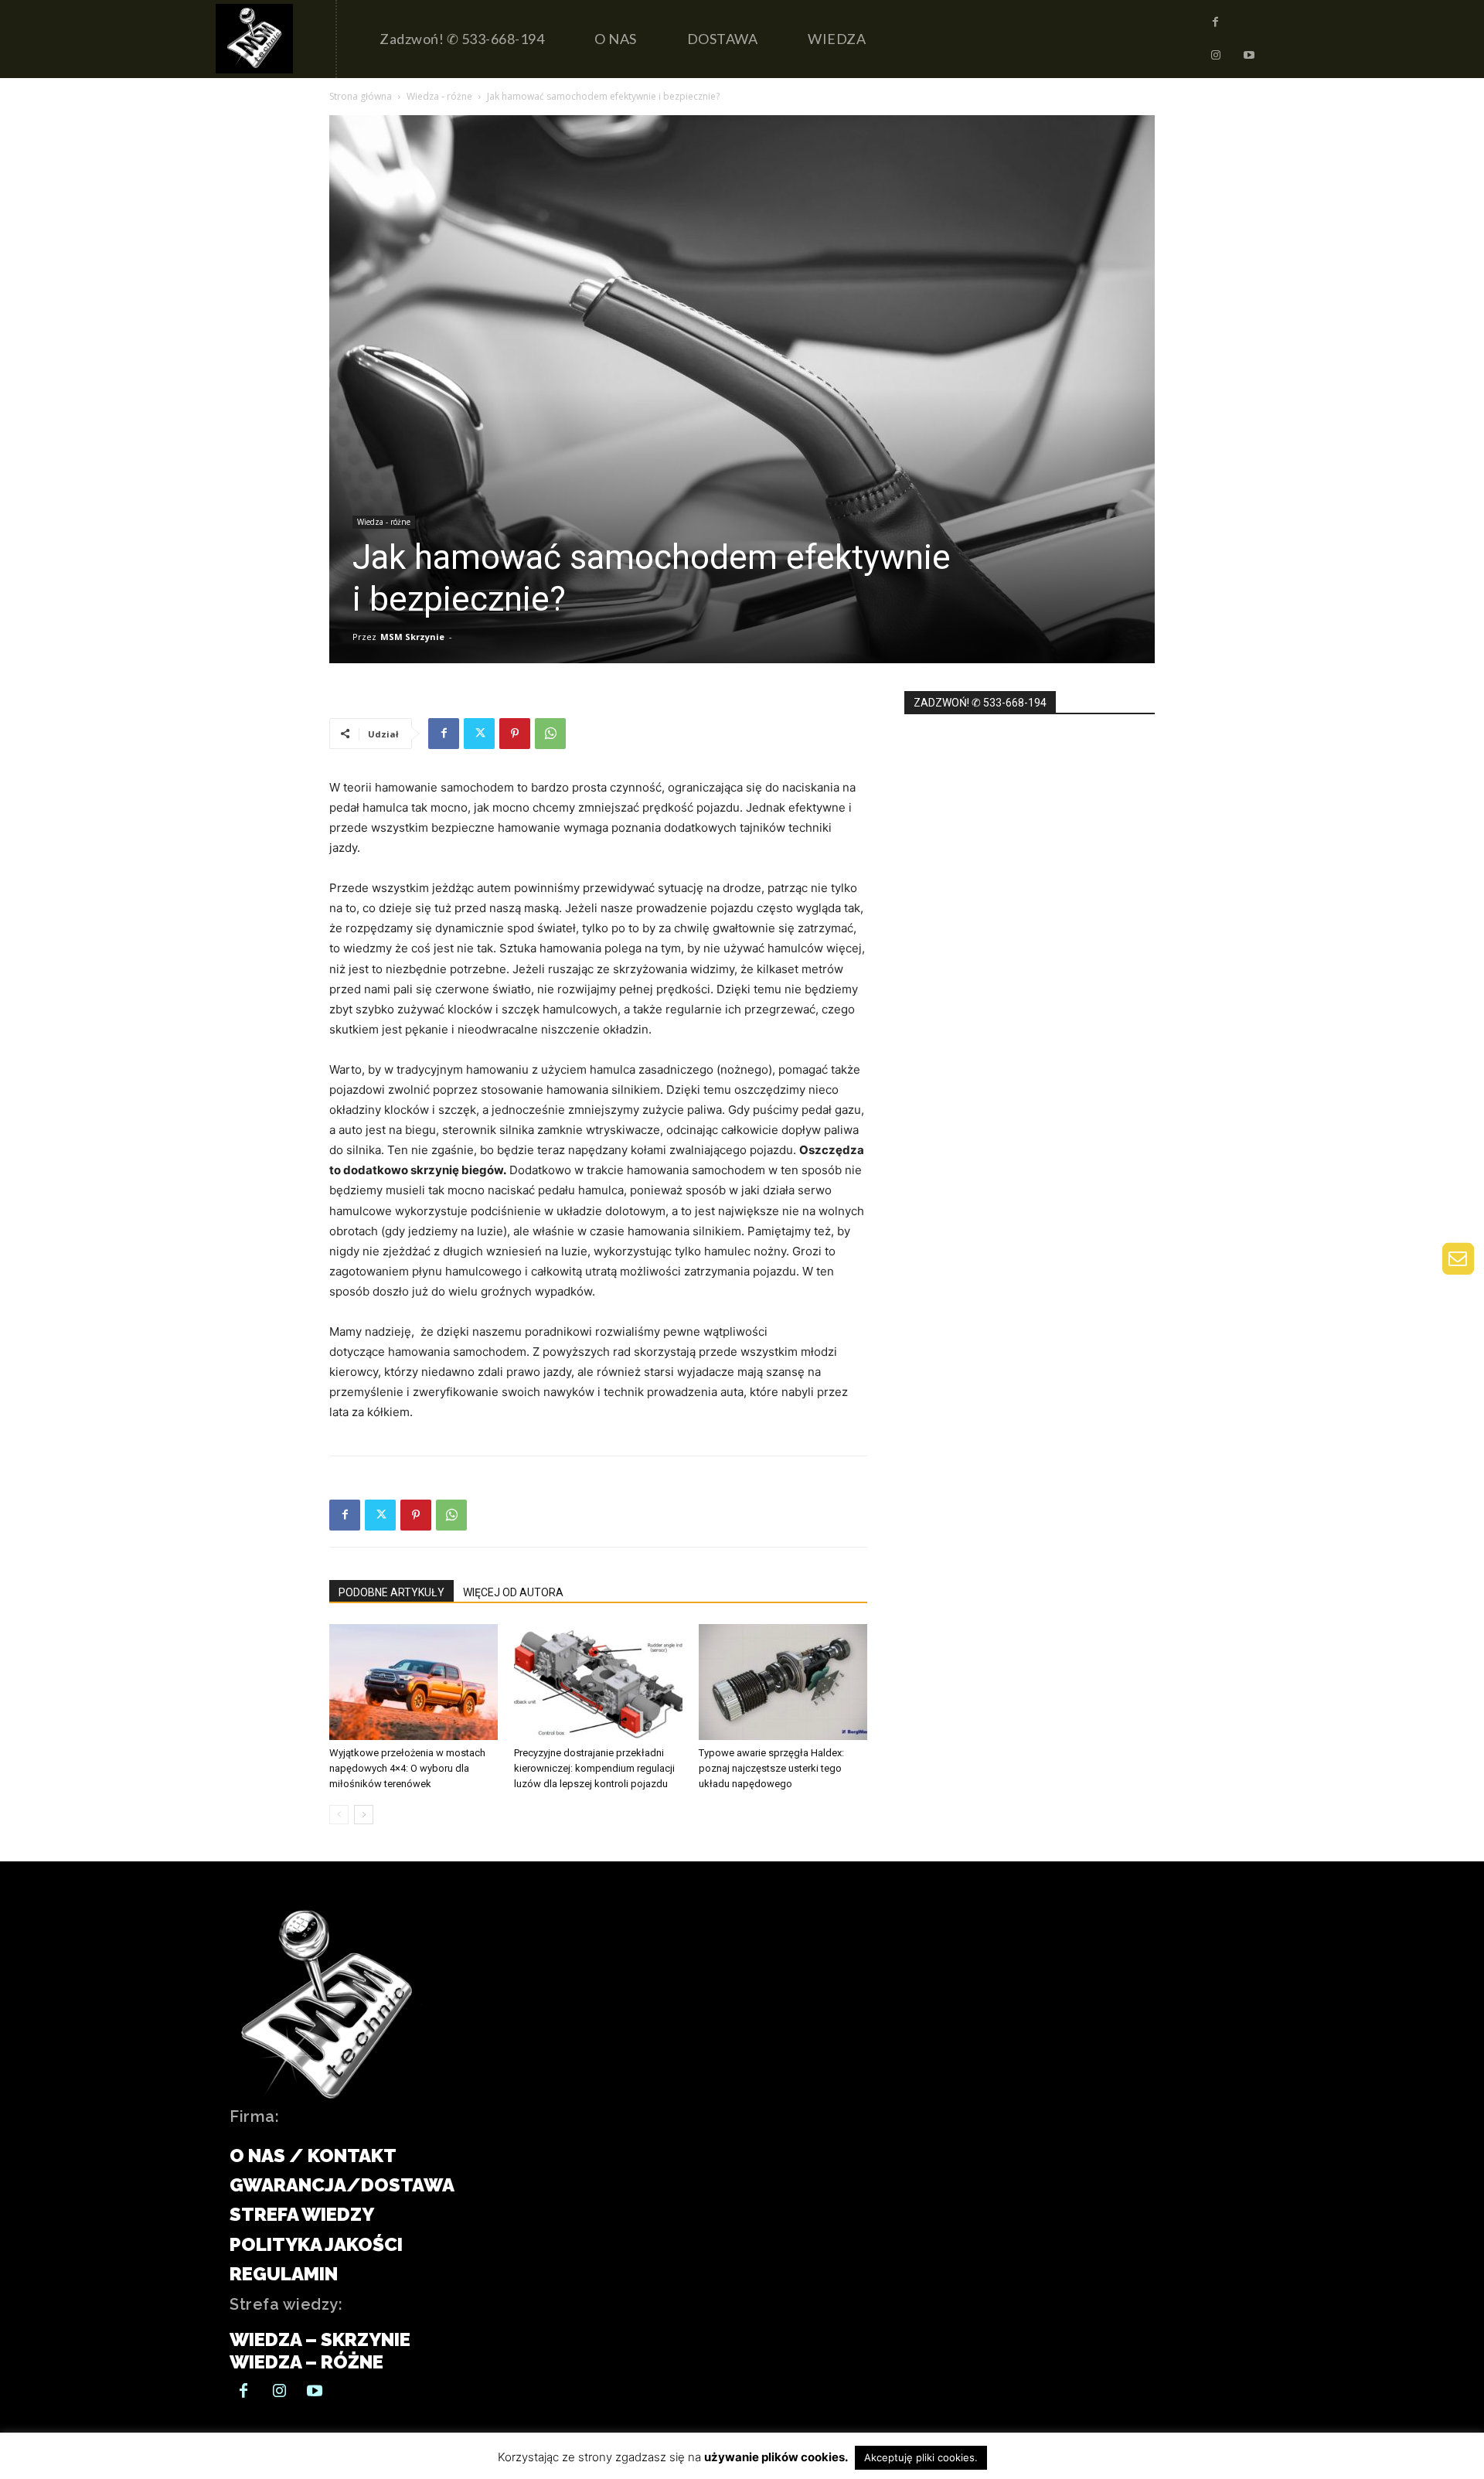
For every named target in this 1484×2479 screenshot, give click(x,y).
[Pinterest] (515, 734)
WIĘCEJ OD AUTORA (513, 1592)
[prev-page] (339, 1815)
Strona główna (361, 96)
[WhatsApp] (550, 734)
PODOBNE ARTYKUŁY (391, 1592)
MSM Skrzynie (412, 637)
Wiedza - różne (439, 96)
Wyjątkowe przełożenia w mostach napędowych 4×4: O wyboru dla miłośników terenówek (407, 1768)
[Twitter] (479, 734)
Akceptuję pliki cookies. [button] (921, 2457)
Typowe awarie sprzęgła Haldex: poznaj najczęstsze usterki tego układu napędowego (771, 1768)
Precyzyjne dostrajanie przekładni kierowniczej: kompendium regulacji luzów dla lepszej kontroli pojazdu (594, 1768)
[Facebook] (1216, 22)
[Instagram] (1216, 56)
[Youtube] (1249, 56)
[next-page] (364, 1815)
